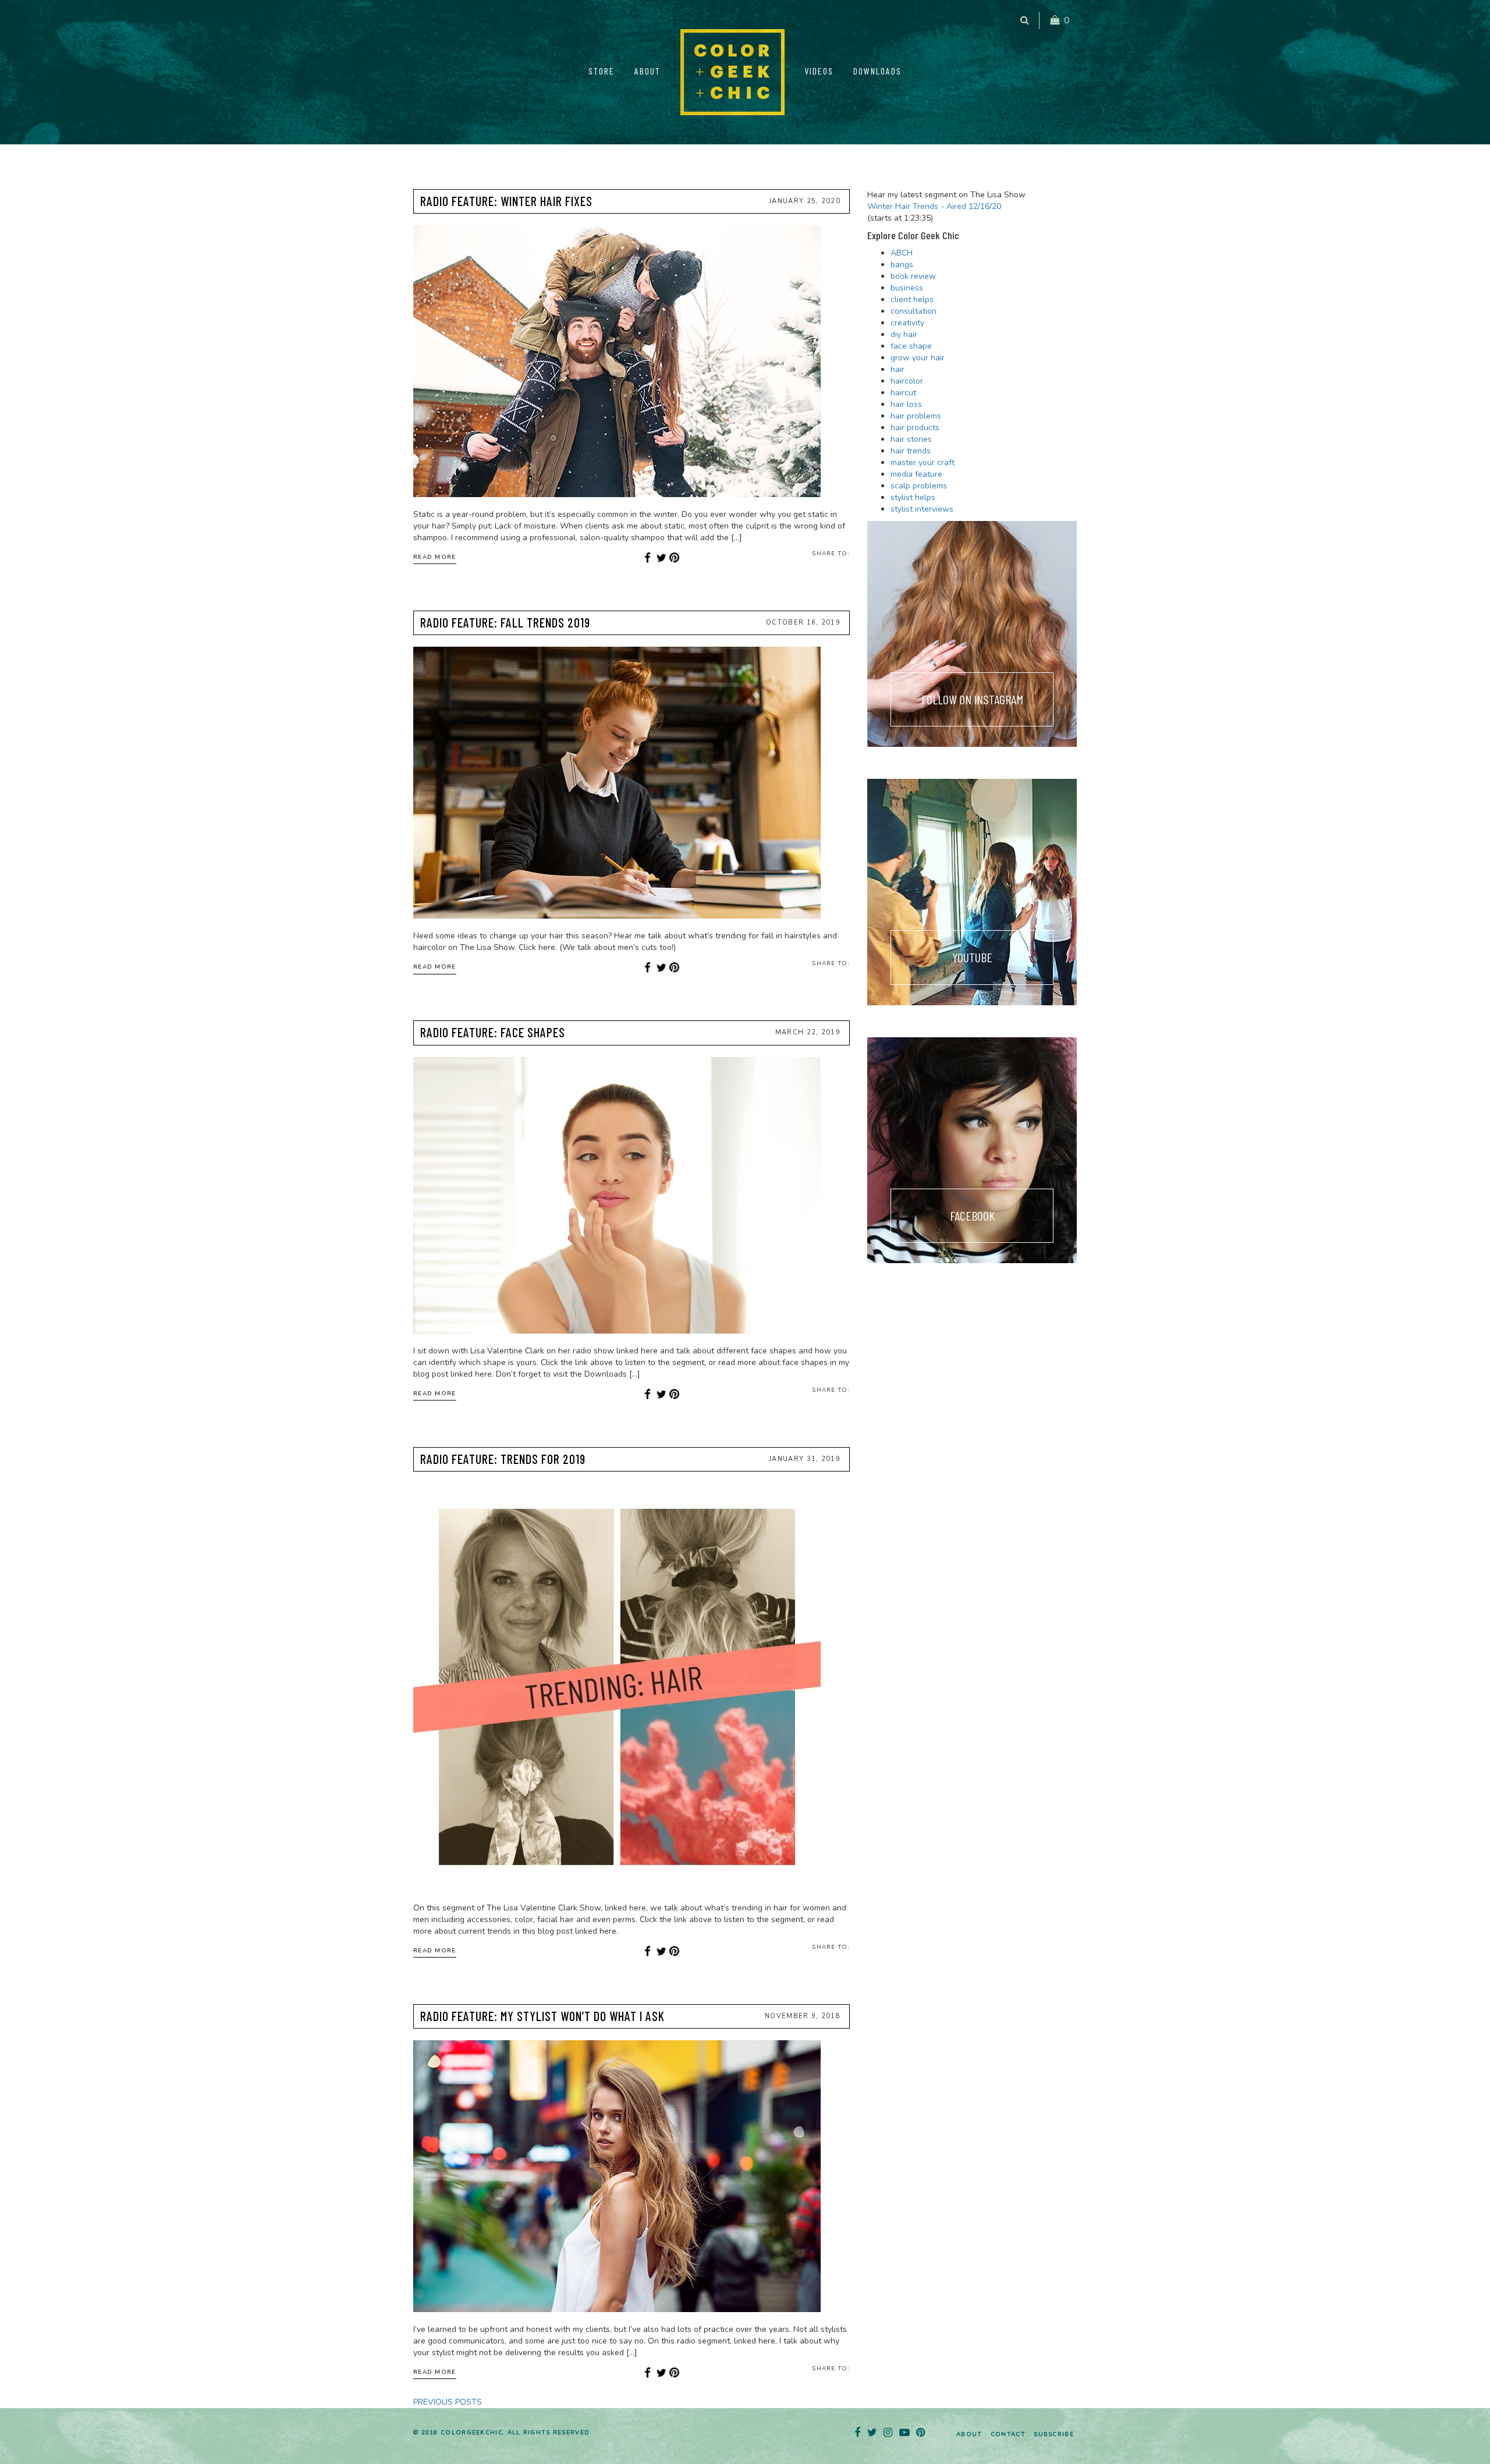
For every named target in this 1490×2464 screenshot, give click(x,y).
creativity (907, 323)
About (648, 71)
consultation (913, 311)
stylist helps (913, 497)
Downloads (877, 71)
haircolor (907, 381)
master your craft (923, 462)
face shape (911, 346)
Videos (819, 71)
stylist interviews (922, 509)
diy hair (904, 334)
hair (897, 369)
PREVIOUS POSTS (448, 2402)
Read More (435, 557)
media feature (916, 474)
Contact (1008, 2434)
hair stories (911, 439)
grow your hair (918, 358)
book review (913, 276)
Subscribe (1054, 2434)
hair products (915, 428)
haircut (903, 393)
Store (602, 71)
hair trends (911, 451)
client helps (912, 299)
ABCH (902, 253)
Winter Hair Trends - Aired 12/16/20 (934, 206)
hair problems (916, 416)
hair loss (906, 404)
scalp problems (919, 486)
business (907, 288)
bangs (902, 265)
